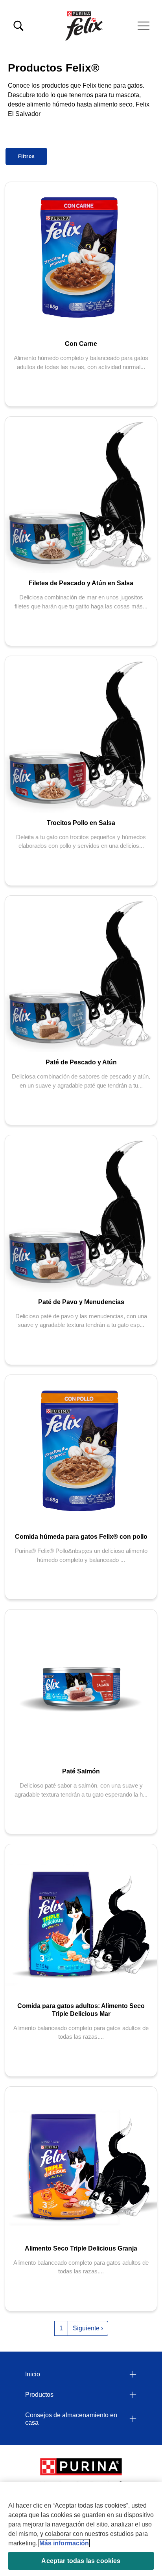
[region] (81, 2529)
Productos (39, 2395)
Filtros (27, 156)
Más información (64, 2543)
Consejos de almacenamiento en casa (71, 2419)
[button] (144, 26)
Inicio (33, 2374)
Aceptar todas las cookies (81, 2561)
